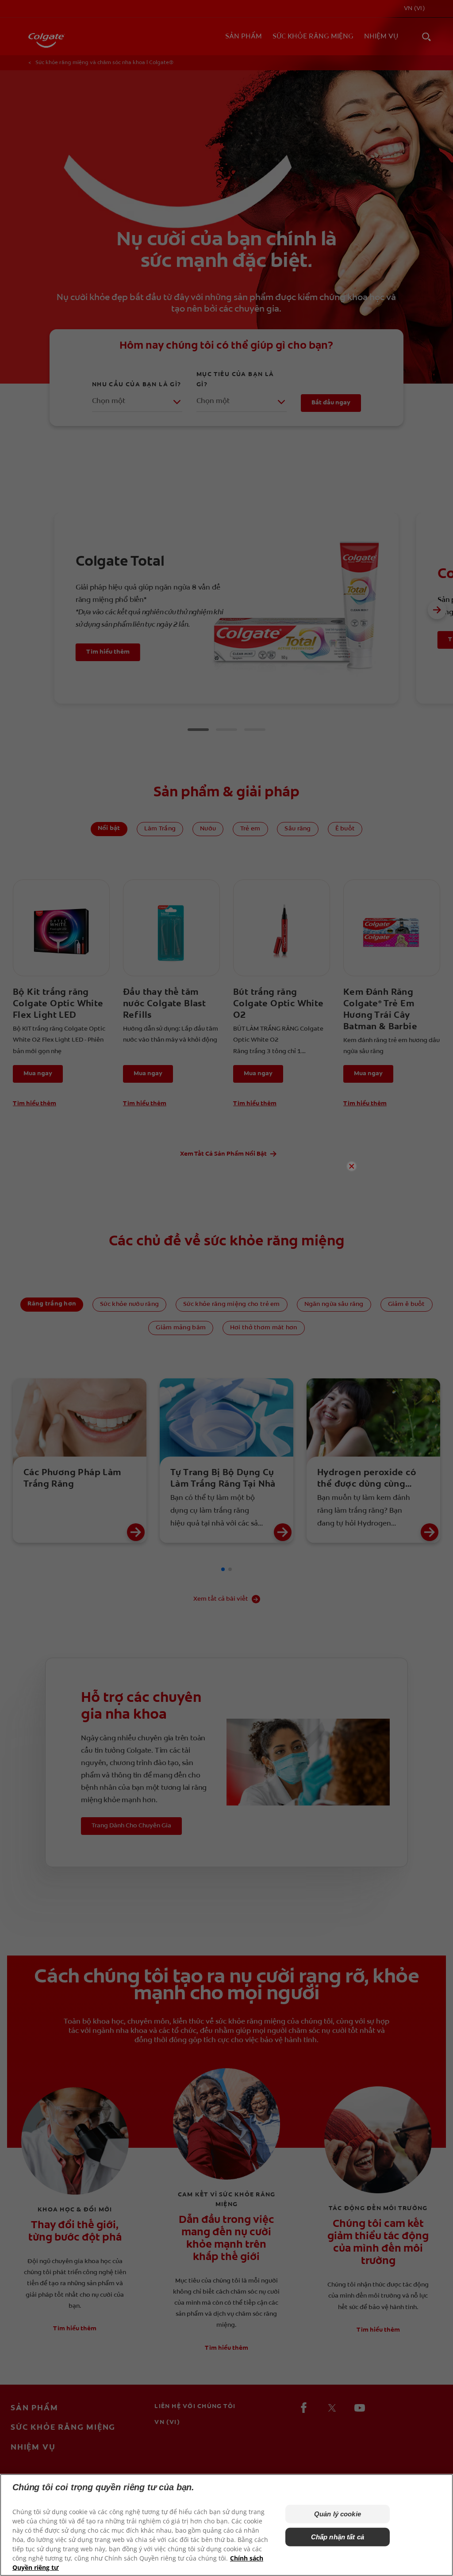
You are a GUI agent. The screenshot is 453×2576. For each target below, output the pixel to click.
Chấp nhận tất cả (338, 2537)
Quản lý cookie (338, 2514)
